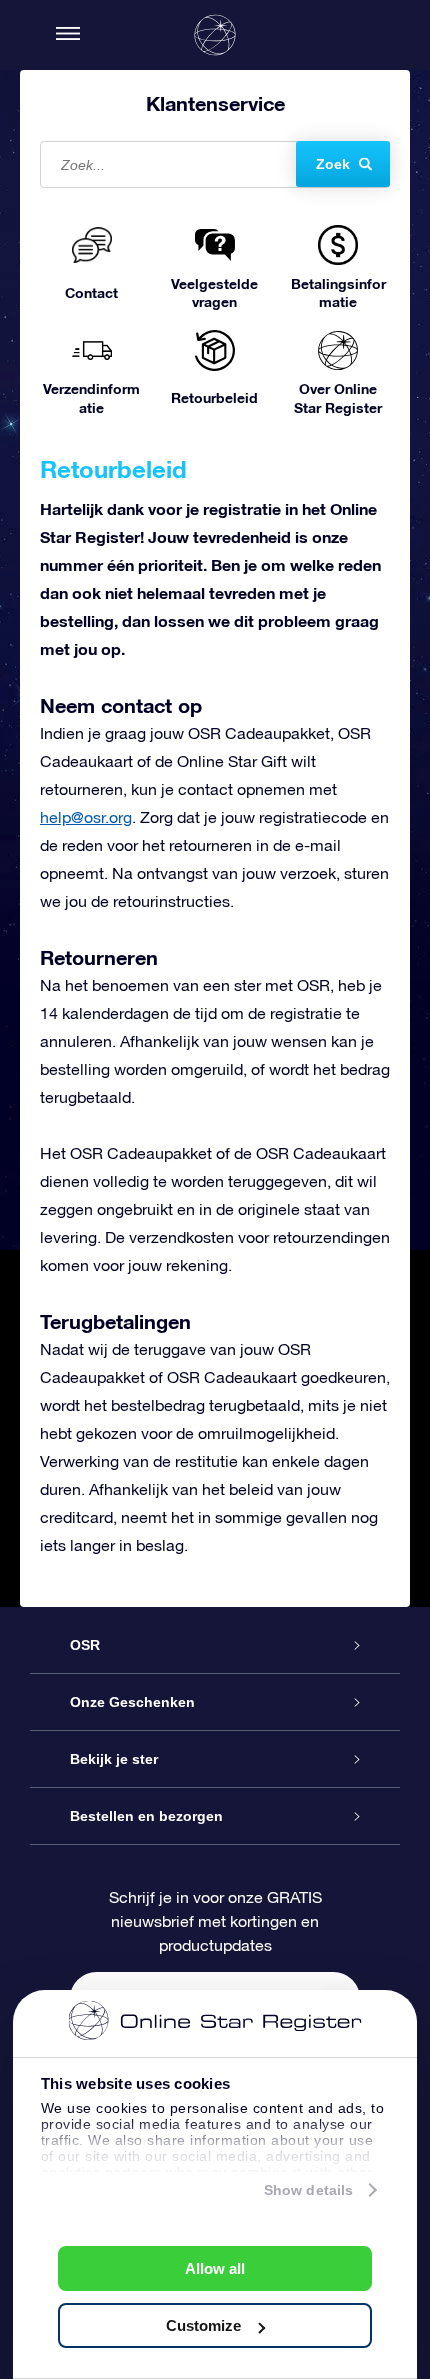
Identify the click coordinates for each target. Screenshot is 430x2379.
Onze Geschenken (132, 1702)
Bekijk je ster (114, 1759)
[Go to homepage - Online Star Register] (215, 35)
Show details (308, 2190)
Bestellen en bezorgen (146, 1816)
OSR (85, 1645)
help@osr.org (86, 817)
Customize (203, 2325)
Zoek (333, 164)
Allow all (215, 2268)
